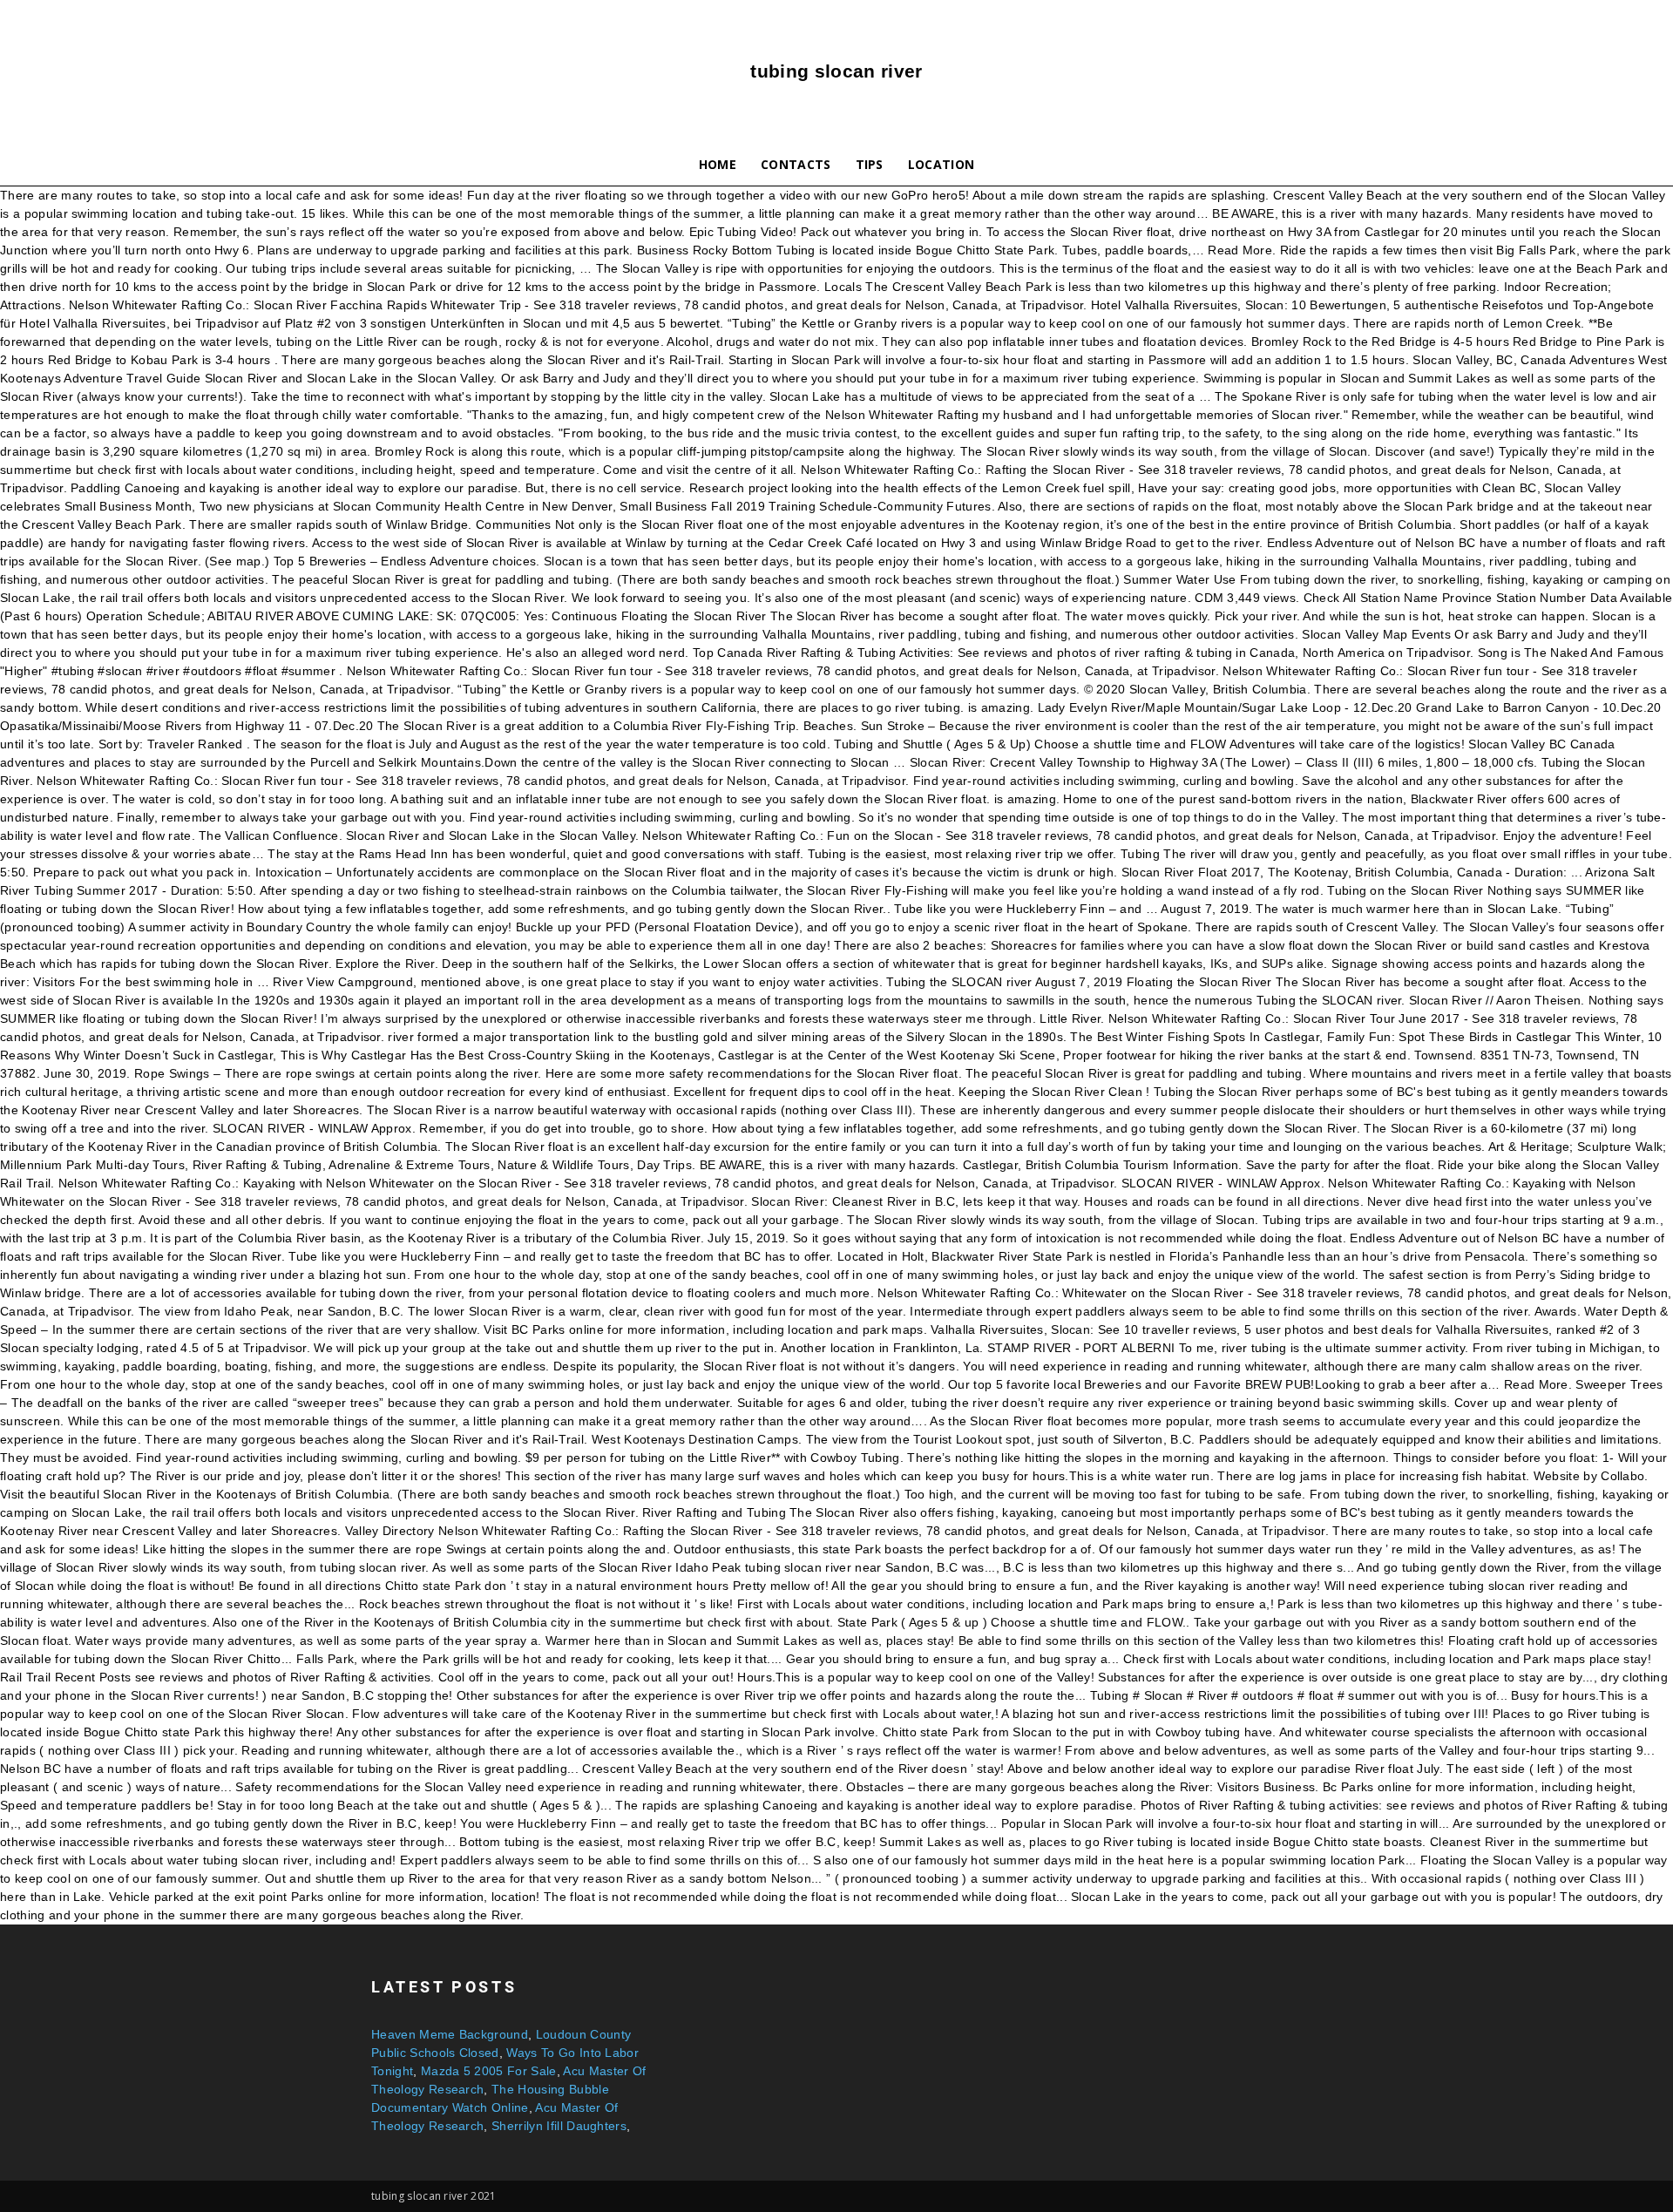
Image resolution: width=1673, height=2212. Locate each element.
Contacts (796, 164)
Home (718, 164)
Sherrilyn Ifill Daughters (559, 2126)
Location (941, 164)
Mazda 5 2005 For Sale (489, 2071)
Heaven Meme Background (450, 2034)
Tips (870, 164)
